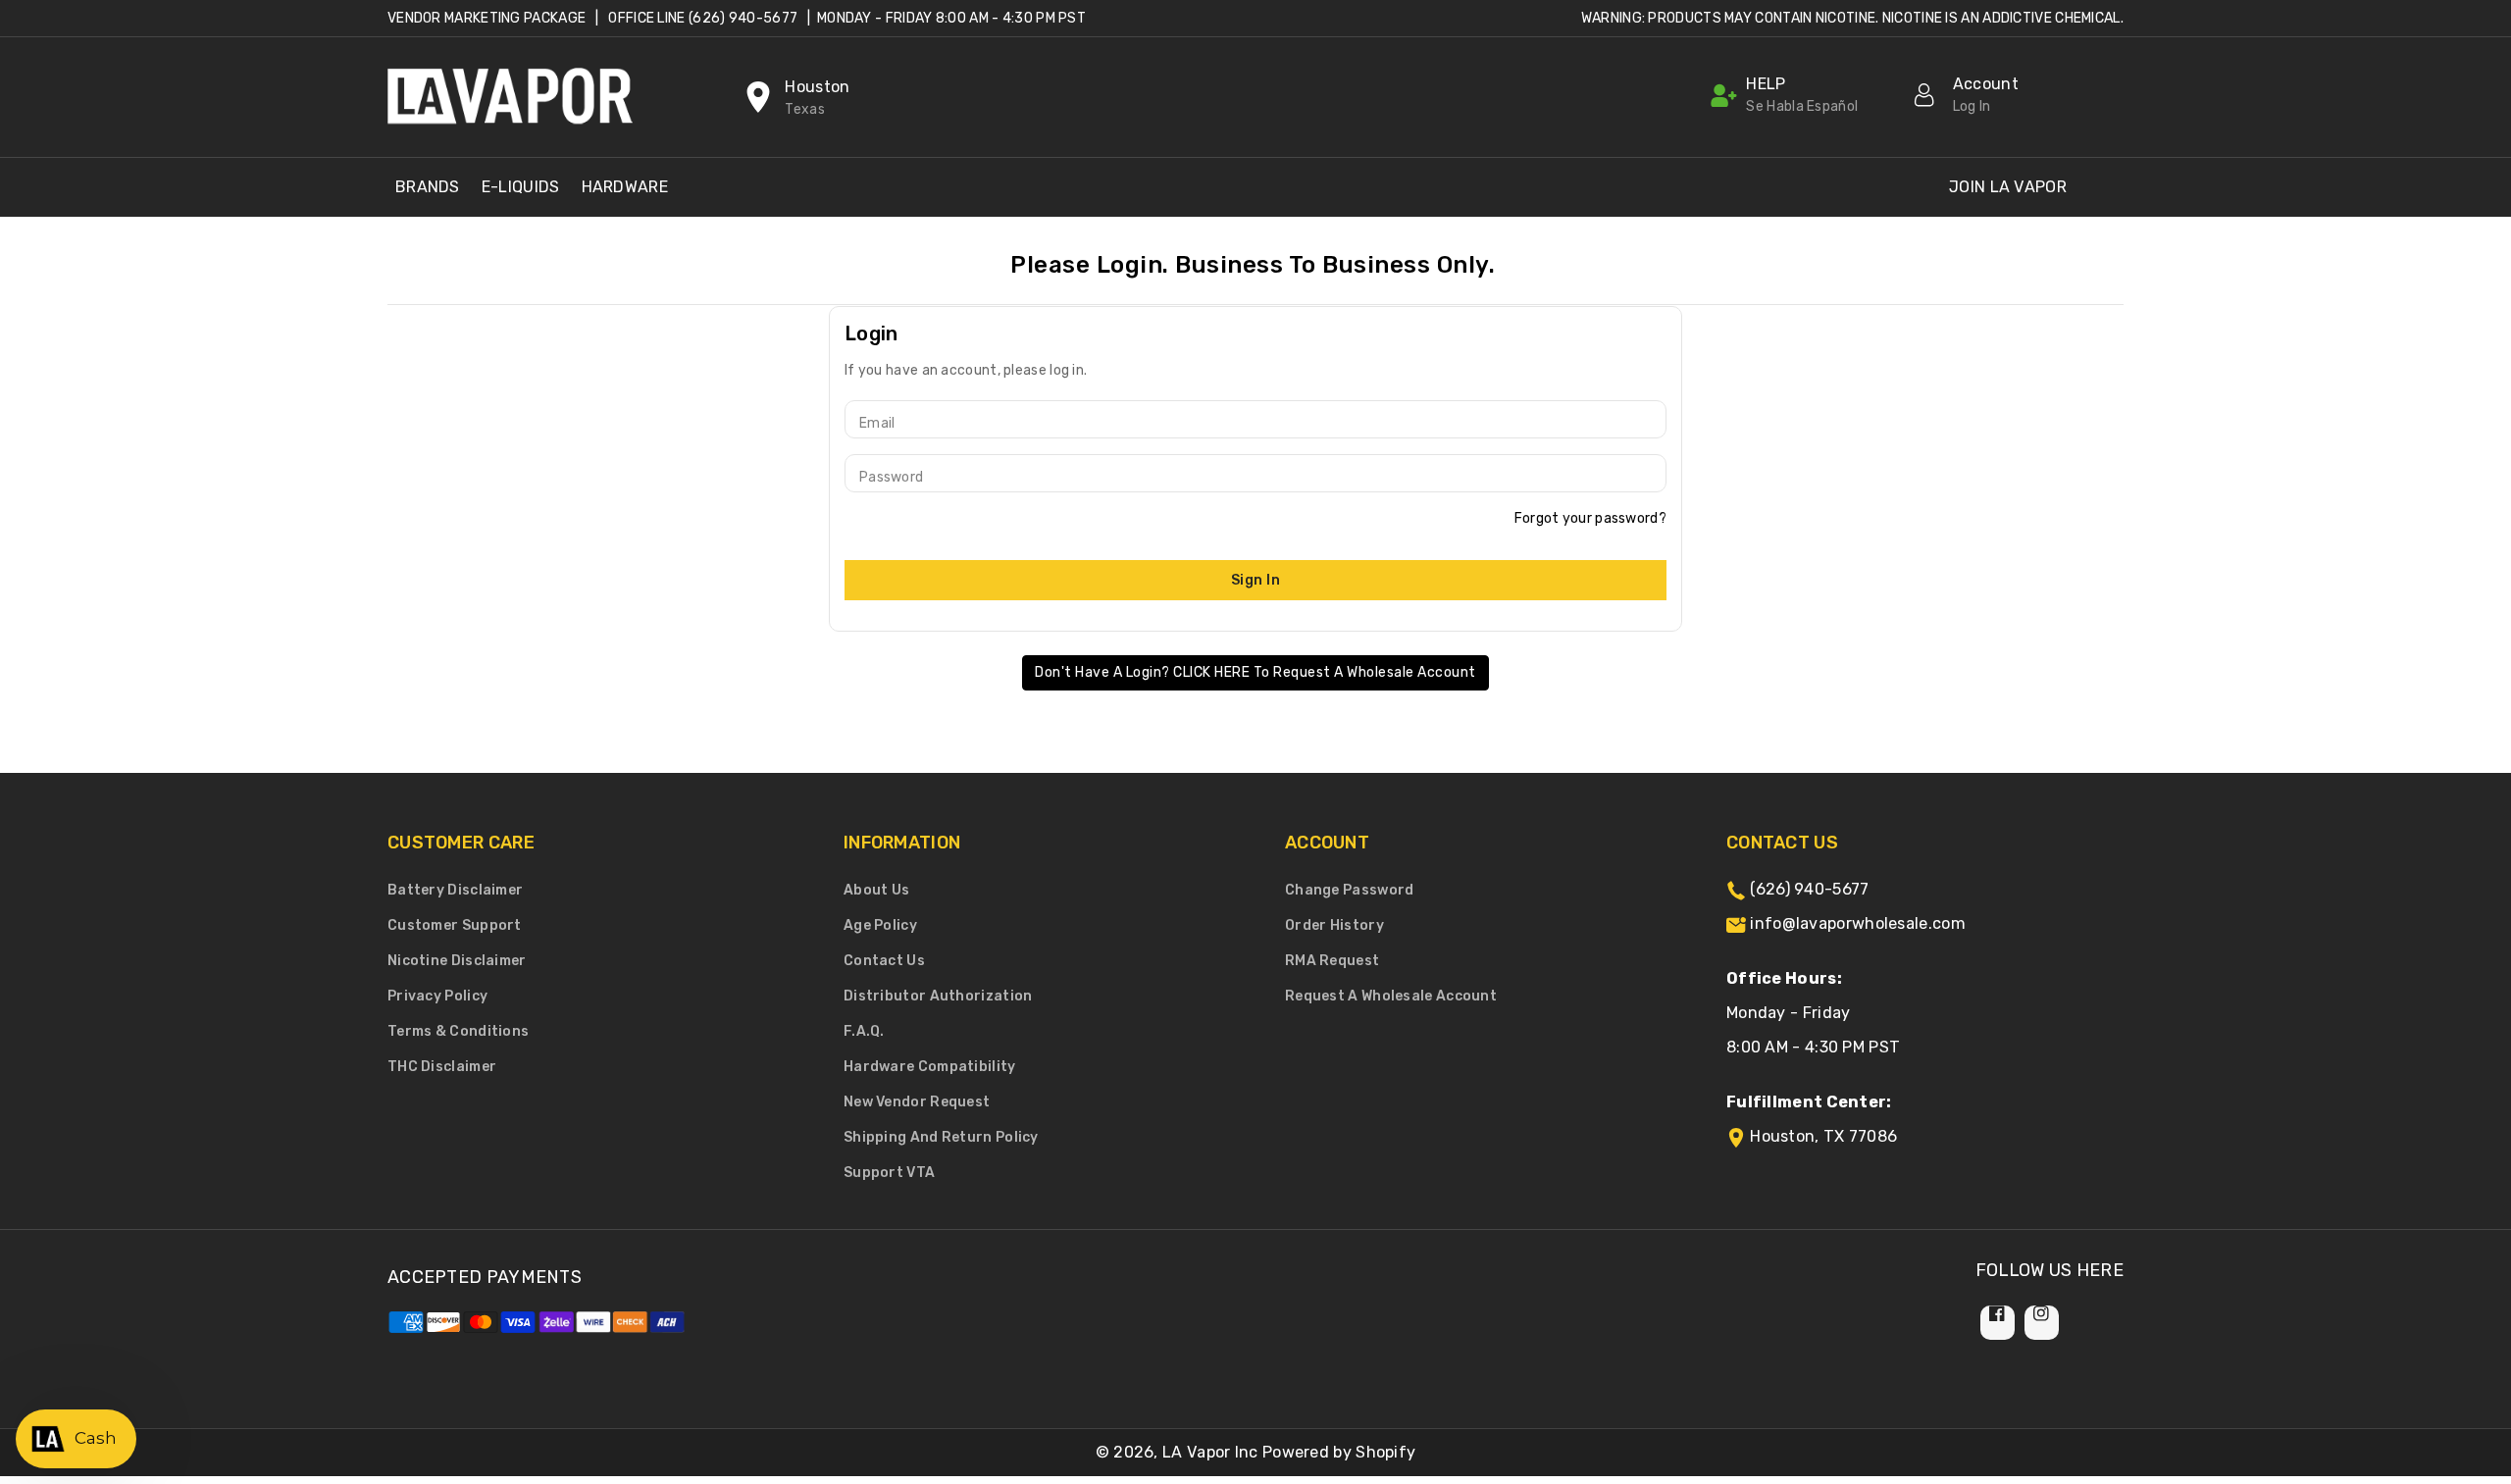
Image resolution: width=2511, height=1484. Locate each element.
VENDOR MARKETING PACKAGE (487, 18)
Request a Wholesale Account (1391, 996)
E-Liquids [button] (521, 187)
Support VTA (889, 1173)
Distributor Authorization (938, 996)
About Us (876, 890)
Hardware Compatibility (930, 1067)
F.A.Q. (864, 1031)
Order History (1334, 925)
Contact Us (884, 961)
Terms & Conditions (458, 1031)
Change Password (1350, 890)
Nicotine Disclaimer (457, 961)
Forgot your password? (1590, 518)
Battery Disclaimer (455, 890)
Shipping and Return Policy (941, 1137)
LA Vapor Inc (1210, 1452)
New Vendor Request (917, 1102)
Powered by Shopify (1339, 1452)
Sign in (1256, 580)
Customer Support (455, 925)
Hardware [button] (625, 187)
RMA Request (1332, 961)
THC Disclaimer (442, 1067)
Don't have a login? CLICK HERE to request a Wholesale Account (1255, 672)
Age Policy (880, 925)
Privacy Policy (437, 996)
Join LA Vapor (2008, 187)
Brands (428, 187)
